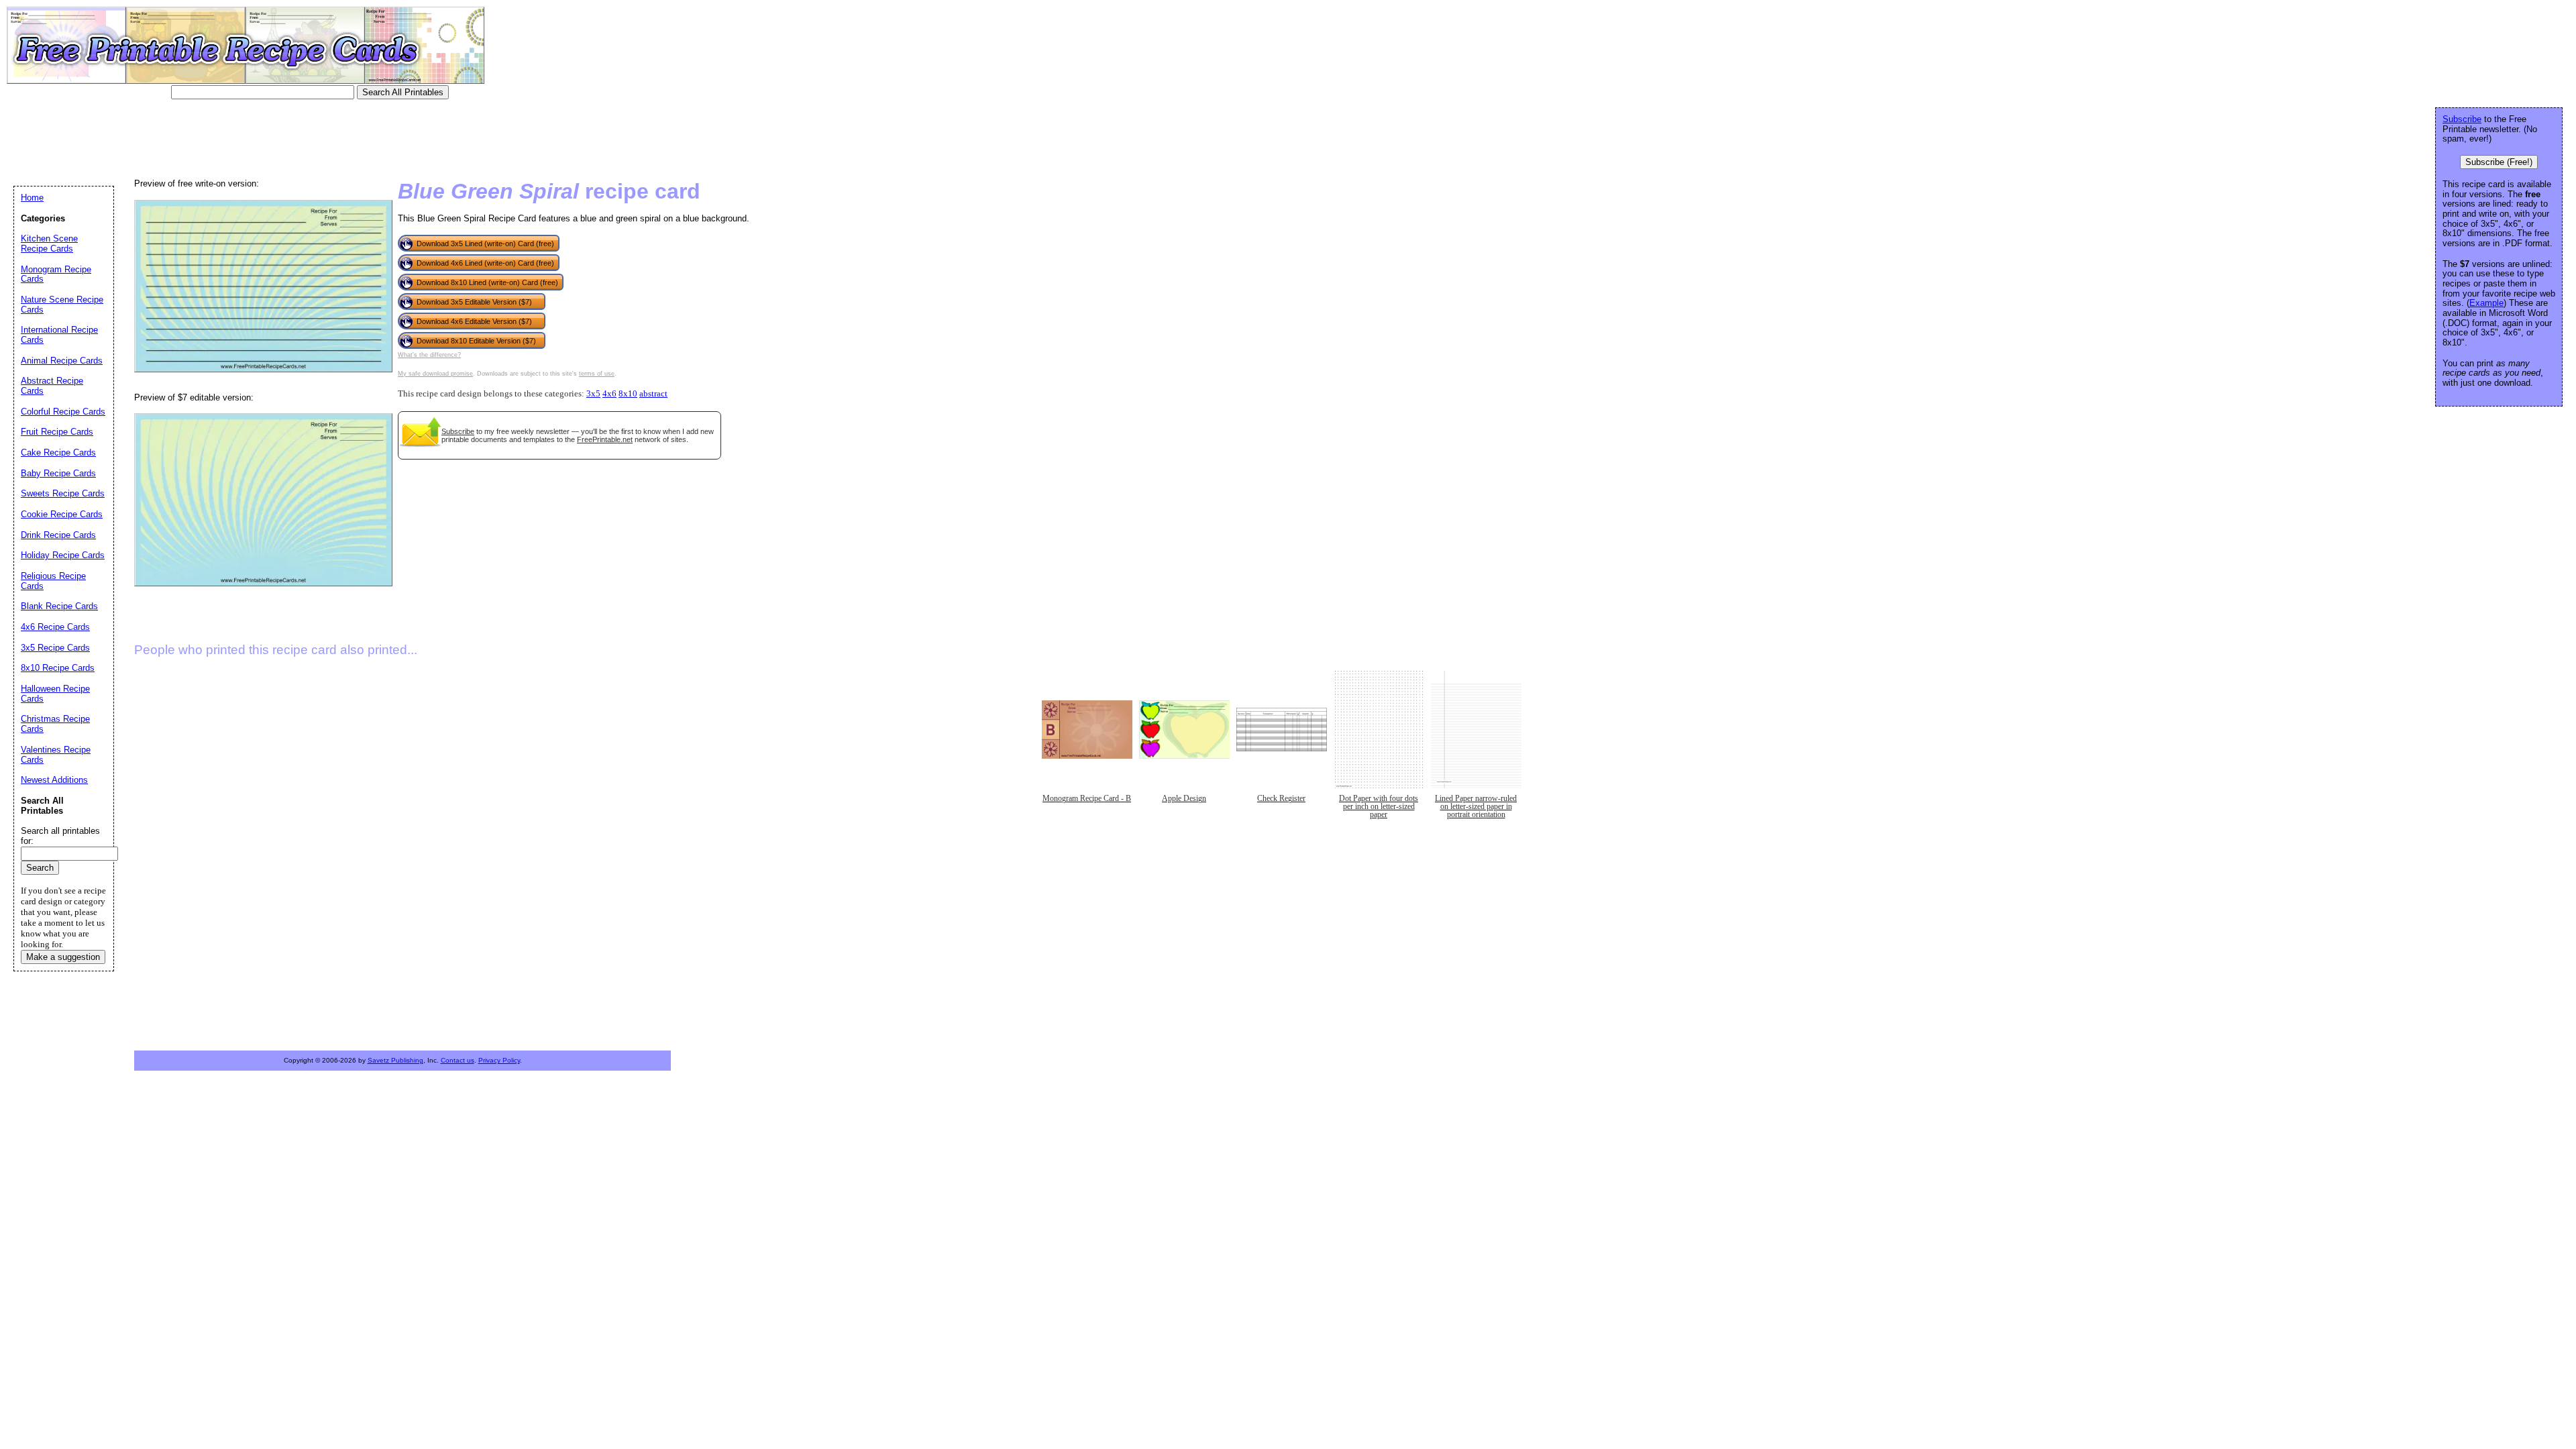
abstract (653, 394)
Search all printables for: (60, 836)
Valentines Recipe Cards (56, 755)
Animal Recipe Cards (62, 361)
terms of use (597, 374)
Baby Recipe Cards (58, 473)
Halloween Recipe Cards (55, 694)
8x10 (628, 394)
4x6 (609, 394)
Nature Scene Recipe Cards (62, 305)
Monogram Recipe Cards (56, 274)
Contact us (458, 1060)
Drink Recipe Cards (58, 535)
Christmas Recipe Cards (55, 724)
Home (32, 198)
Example (2486, 303)
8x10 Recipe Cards (58, 668)
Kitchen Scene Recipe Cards (49, 244)
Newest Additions (54, 780)
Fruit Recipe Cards (57, 432)
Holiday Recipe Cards (63, 555)
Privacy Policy (499, 1060)
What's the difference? (429, 355)
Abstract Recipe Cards (52, 386)
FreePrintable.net (605, 439)
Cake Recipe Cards (58, 452)
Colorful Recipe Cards (63, 412)
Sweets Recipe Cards (63, 493)
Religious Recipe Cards (53, 581)
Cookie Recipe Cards (62, 514)
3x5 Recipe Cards (55, 648)
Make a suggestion (63, 957)
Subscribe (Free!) (2499, 162)
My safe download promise (435, 374)
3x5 (593, 394)
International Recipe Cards (59, 335)
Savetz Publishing (395, 1060)
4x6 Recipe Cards (55, 627)
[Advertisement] (258, 138)
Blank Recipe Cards (59, 606)
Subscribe (458, 431)
